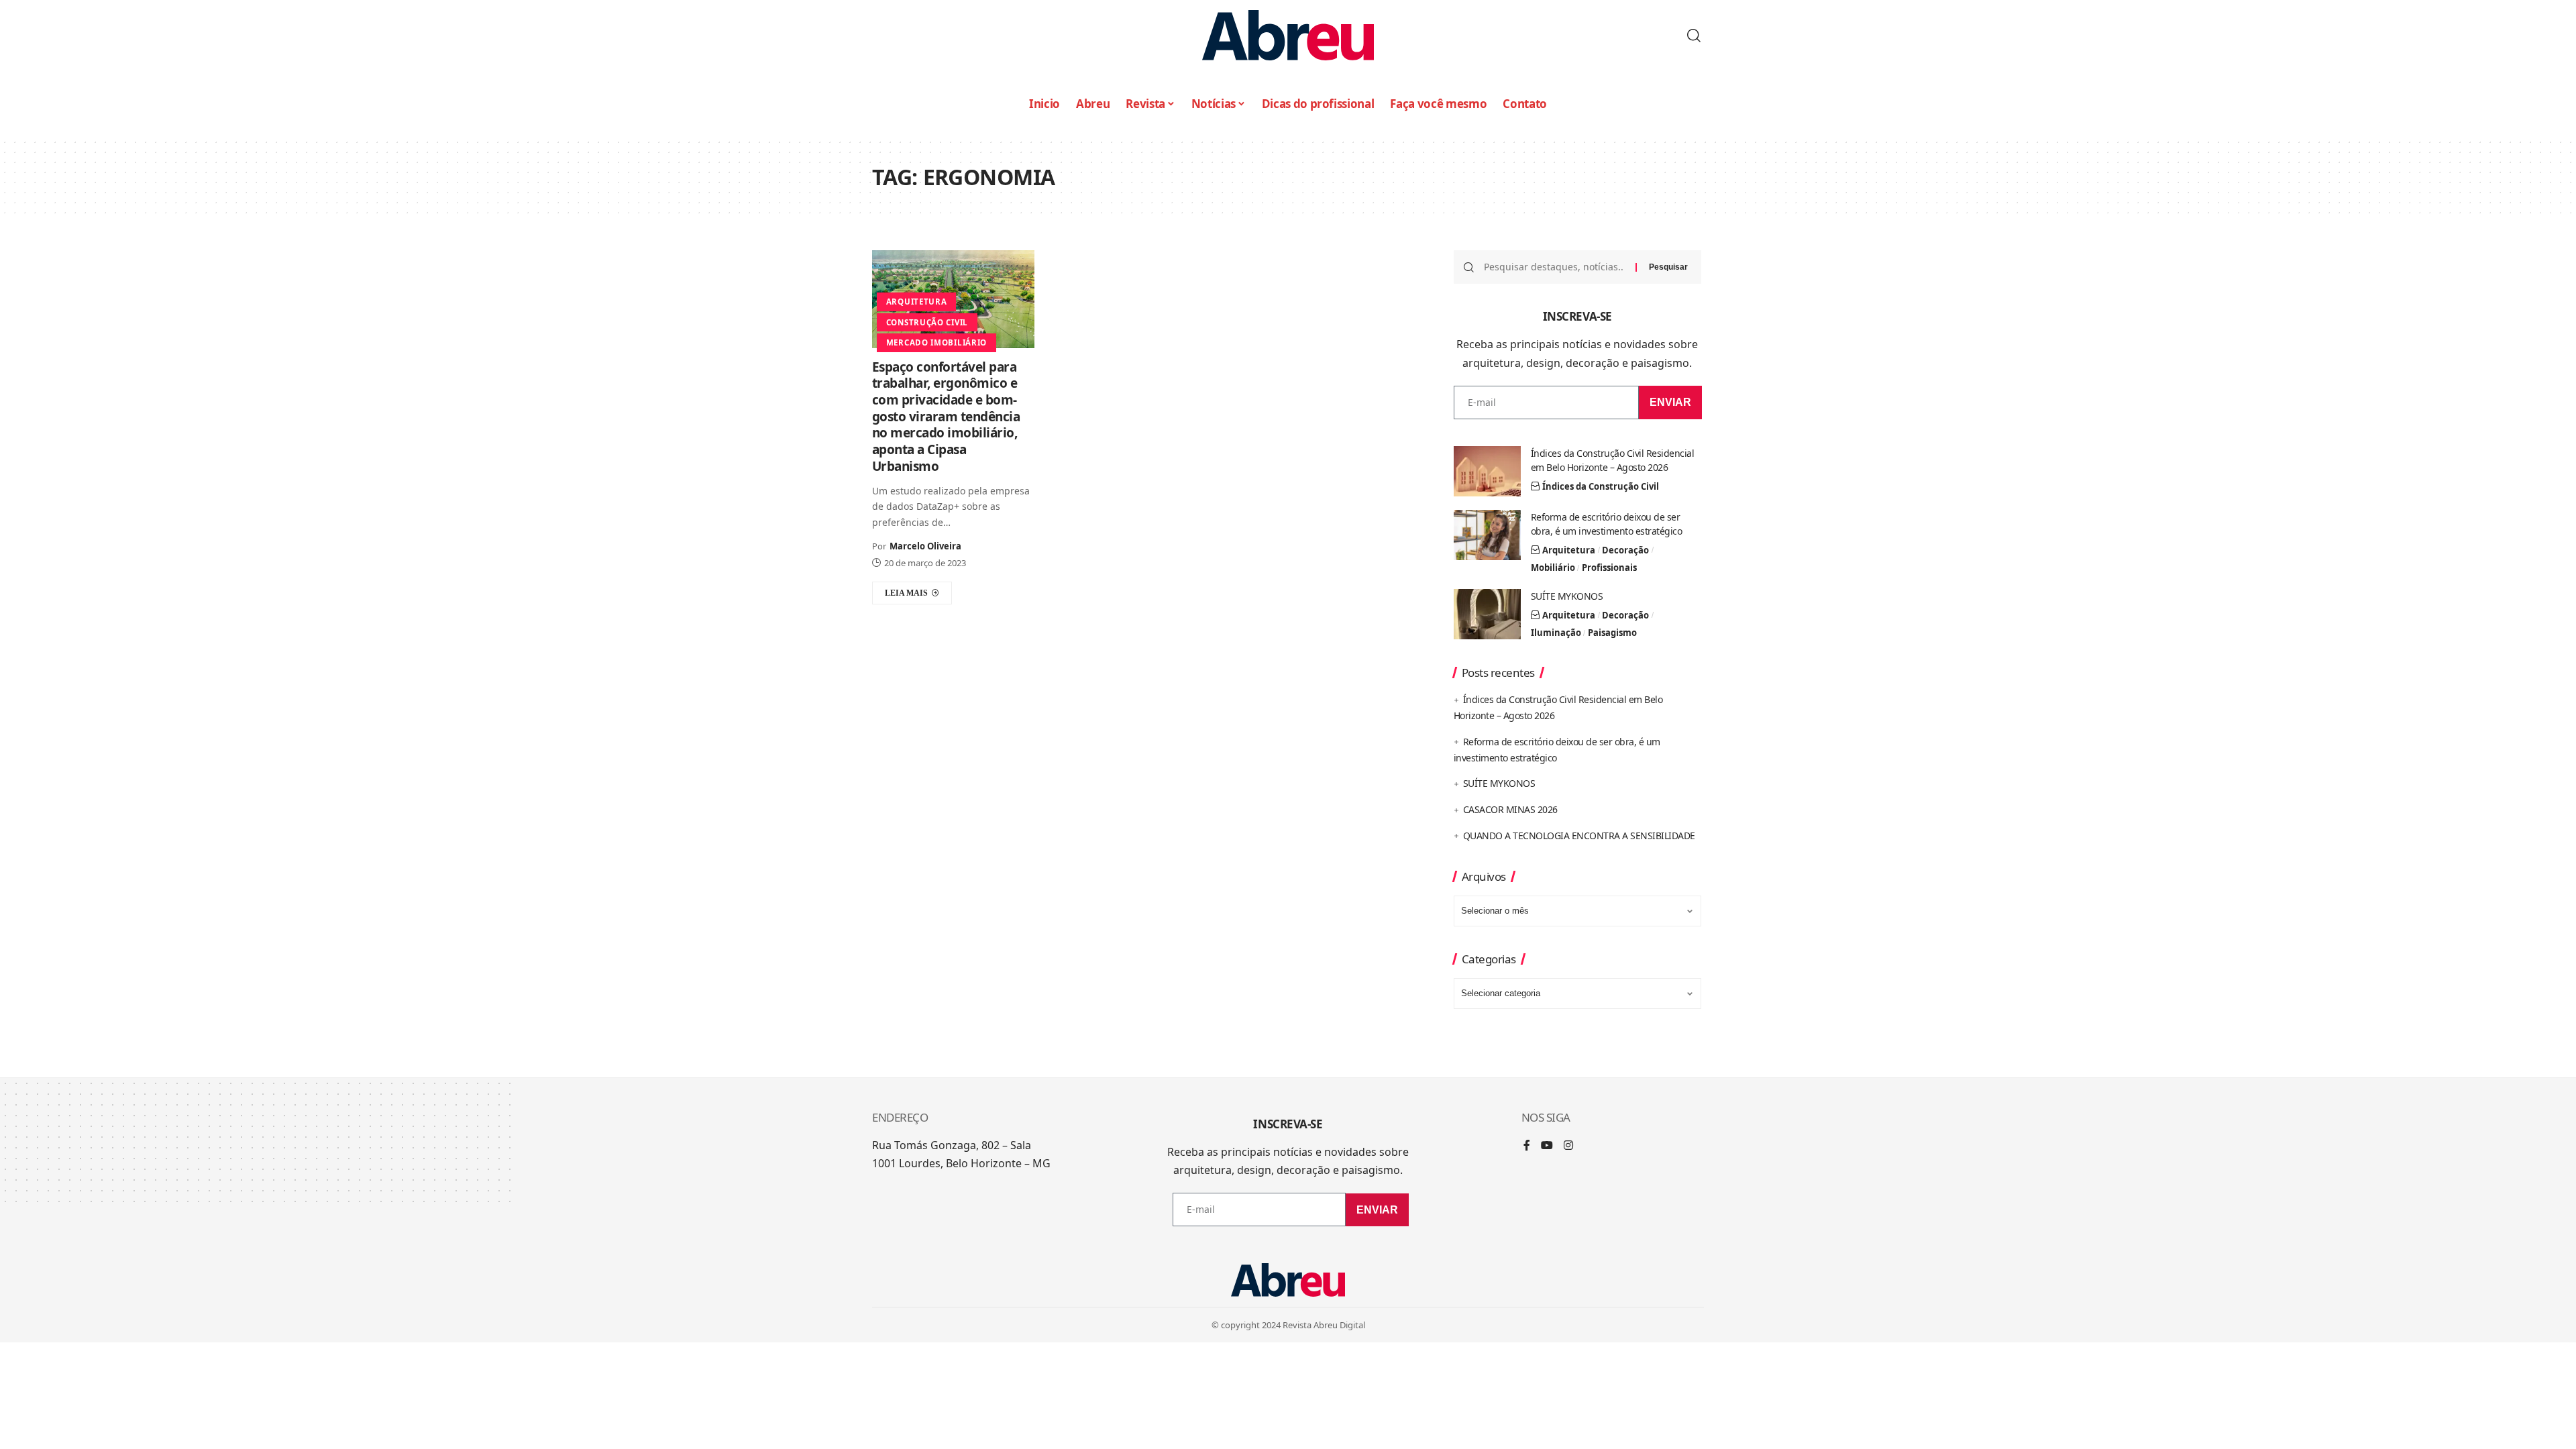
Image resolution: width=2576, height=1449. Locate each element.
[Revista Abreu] (1288, 35)
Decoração (1625, 550)
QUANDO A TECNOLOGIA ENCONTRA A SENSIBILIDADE (1579, 836)
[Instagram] (1568, 1146)
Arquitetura (917, 302)
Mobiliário (1553, 568)
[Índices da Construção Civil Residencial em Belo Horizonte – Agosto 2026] (1487, 471)
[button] (1694, 36)
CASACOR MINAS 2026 (1510, 809)
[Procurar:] (1555, 267)
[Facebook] (1527, 1146)
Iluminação (1556, 633)
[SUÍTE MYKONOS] (1487, 614)
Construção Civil (927, 322)
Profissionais (1609, 568)
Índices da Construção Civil (1601, 486)
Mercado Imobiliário (936, 342)
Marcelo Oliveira (925, 546)
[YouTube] (1547, 1146)
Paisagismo (1612, 633)
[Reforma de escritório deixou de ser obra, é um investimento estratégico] (1487, 535)
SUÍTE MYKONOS (1567, 596)
